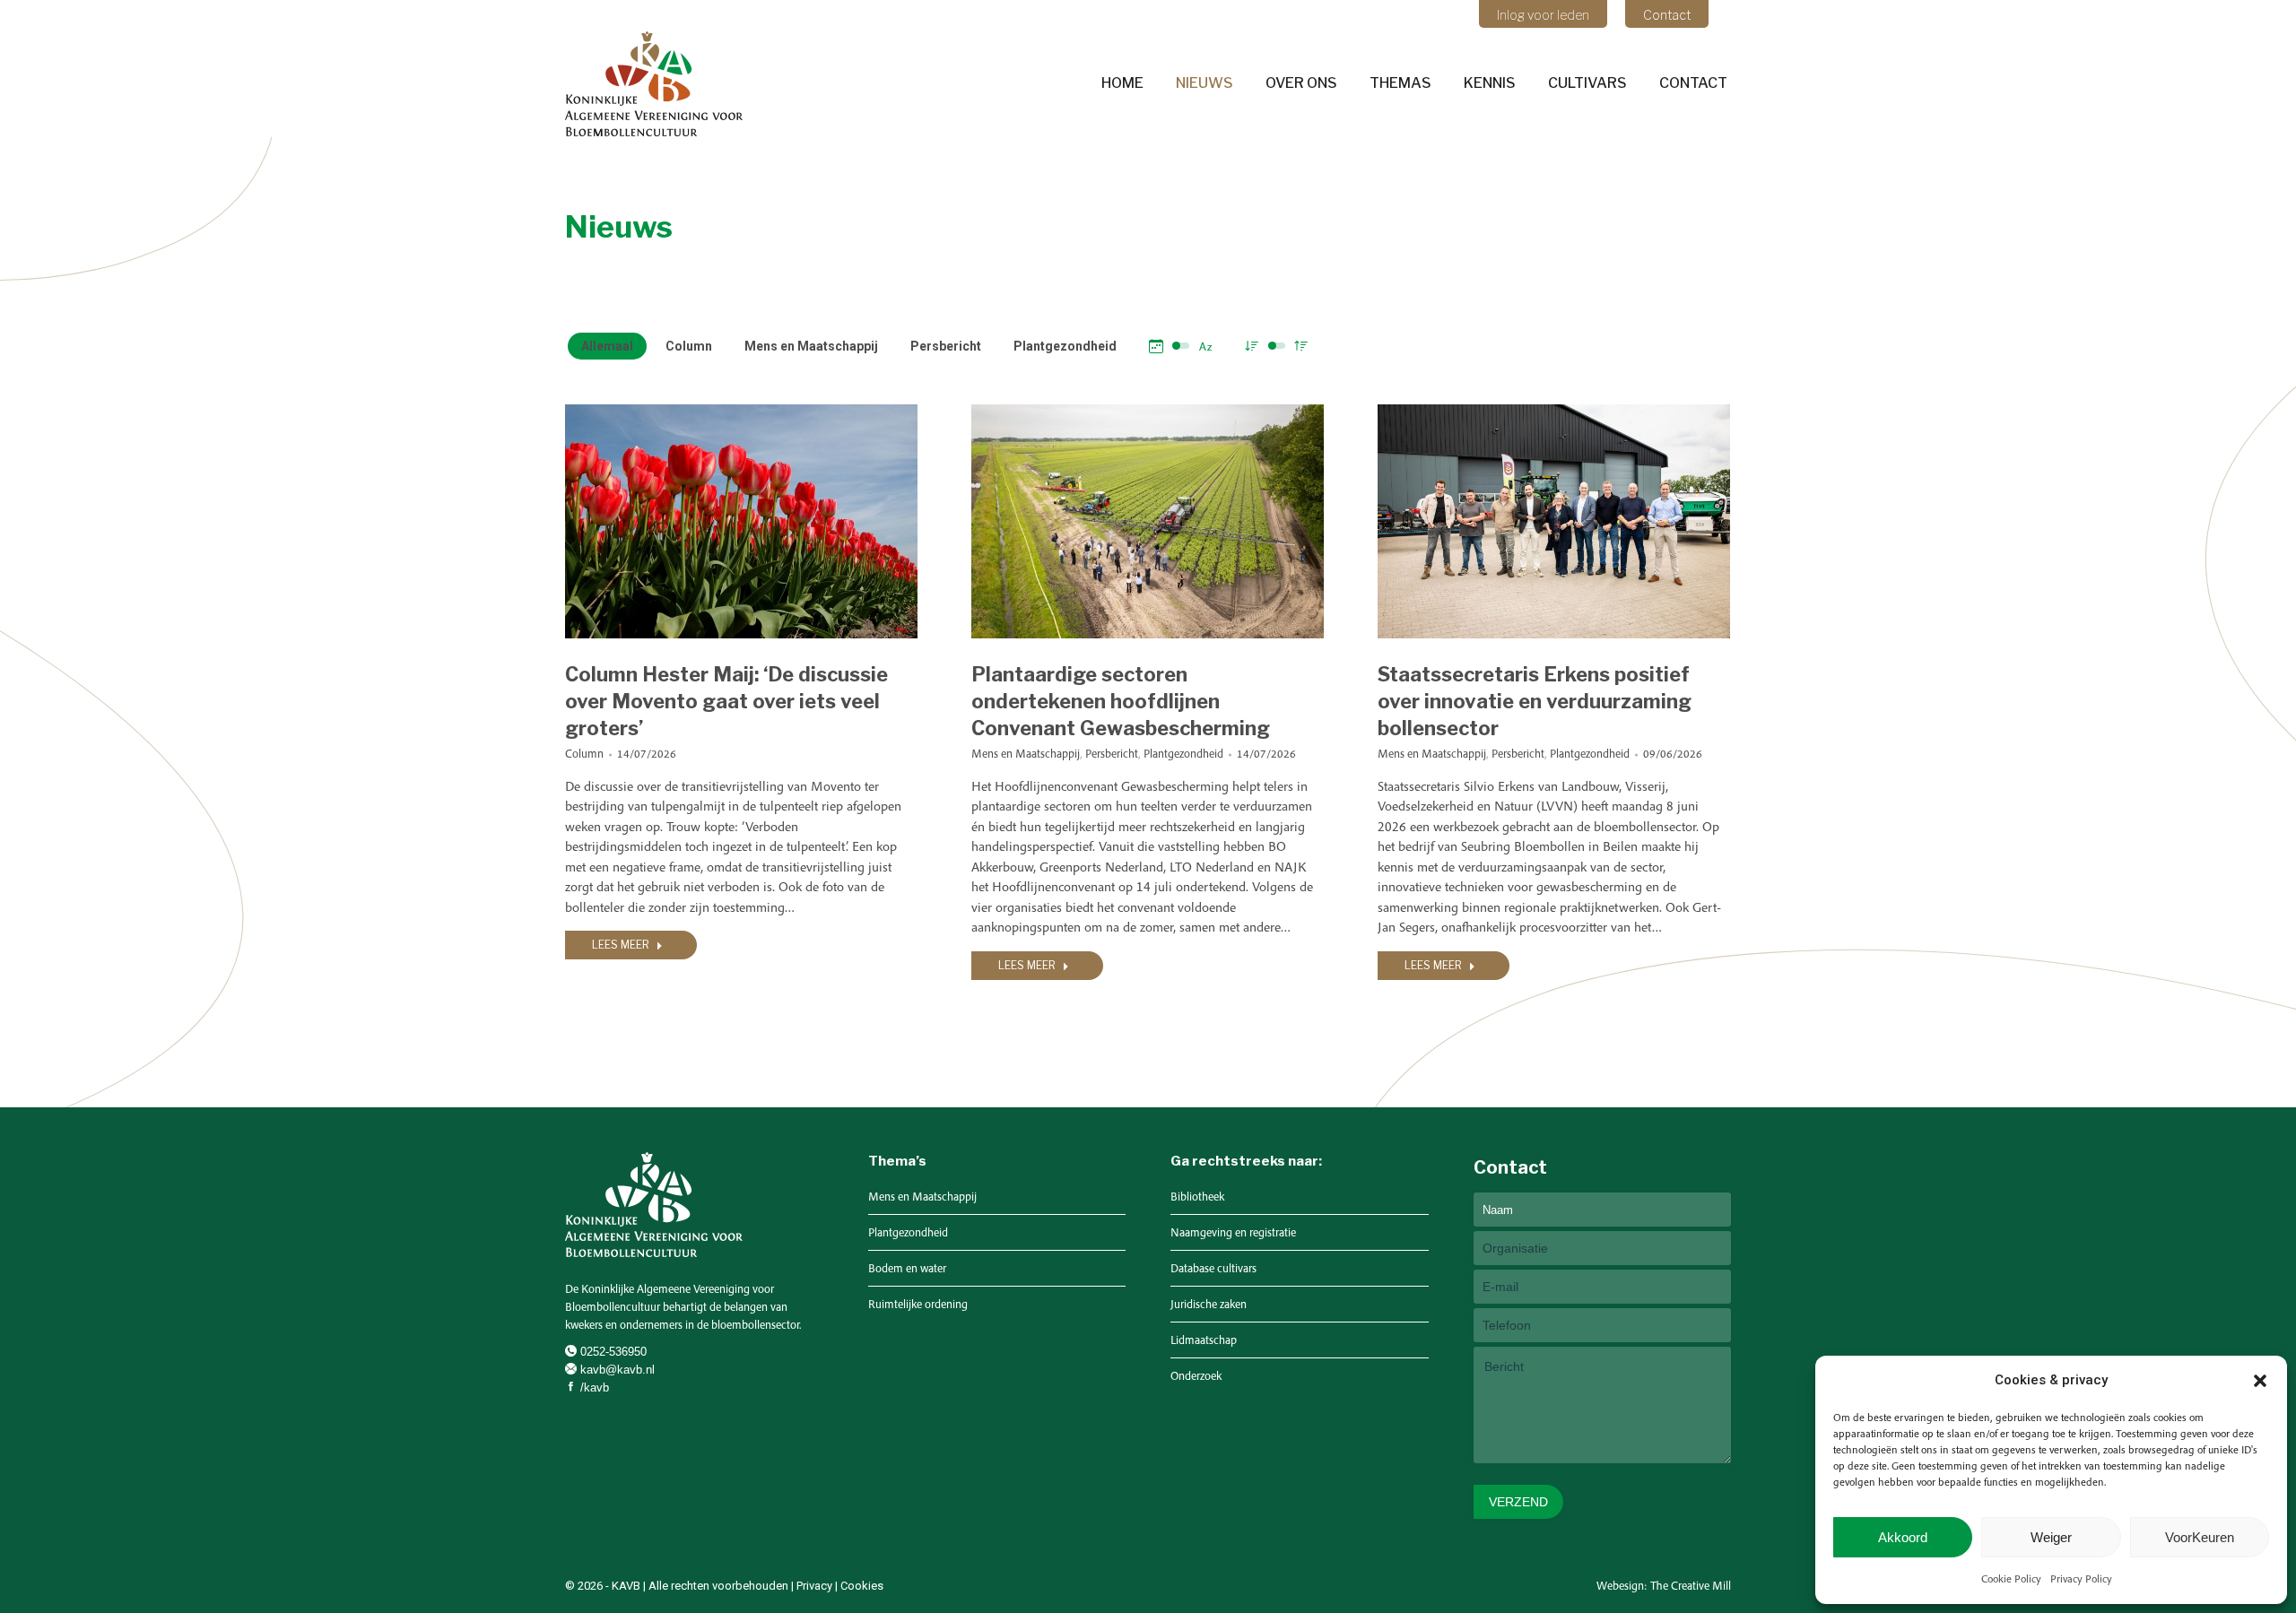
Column (689, 346)
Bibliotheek (1197, 1197)
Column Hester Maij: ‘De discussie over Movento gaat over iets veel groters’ (726, 701)
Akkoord (1903, 1537)
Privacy (814, 1586)
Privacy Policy (2081, 1578)
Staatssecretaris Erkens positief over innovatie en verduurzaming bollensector (1535, 701)
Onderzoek (1196, 1376)
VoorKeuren (2200, 1537)
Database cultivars (1213, 1268)
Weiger (2051, 1537)
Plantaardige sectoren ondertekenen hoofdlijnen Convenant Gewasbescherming (1121, 701)
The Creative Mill (1691, 1586)
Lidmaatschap (1204, 1340)
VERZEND (1518, 1502)
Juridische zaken (1209, 1304)
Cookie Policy (2011, 1578)
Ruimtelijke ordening (918, 1304)
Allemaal (607, 346)
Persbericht (946, 346)
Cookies (862, 1586)
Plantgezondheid (1065, 346)
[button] (2260, 1381)
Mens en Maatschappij (811, 346)
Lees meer (621, 945)
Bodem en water (907, 1268)
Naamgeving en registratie (1233, 1232)
